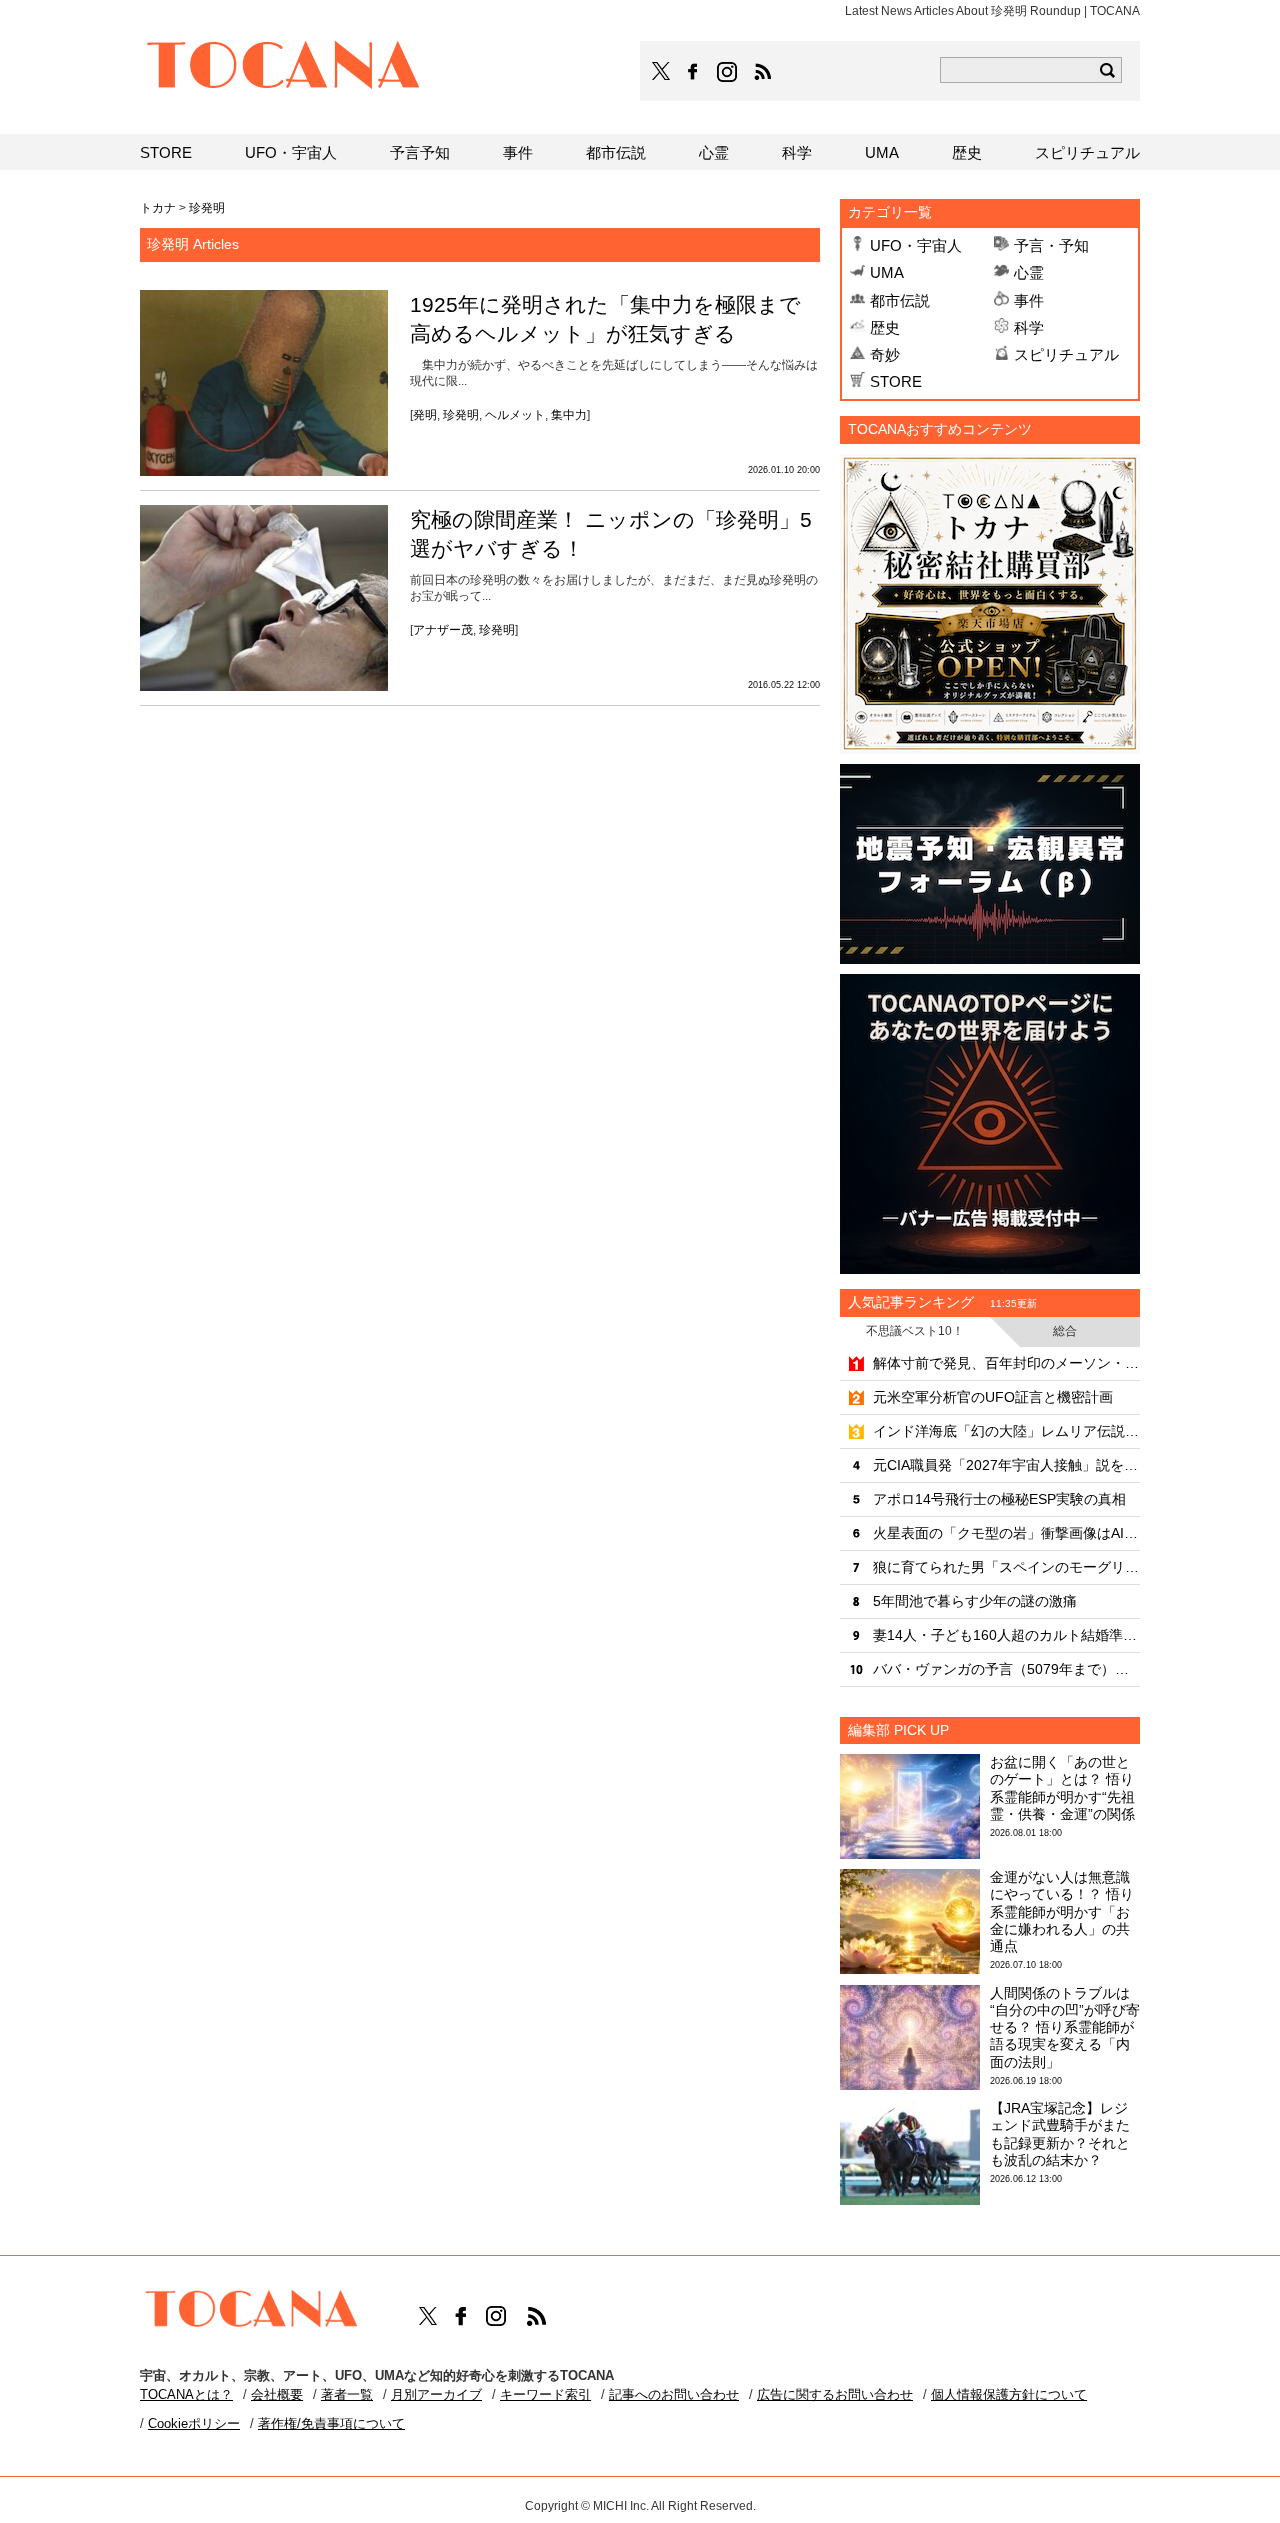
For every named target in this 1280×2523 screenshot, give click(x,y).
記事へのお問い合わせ (674, 2394)
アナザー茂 (443, 630)
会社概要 (277, 2394)
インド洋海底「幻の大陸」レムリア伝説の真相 (1006, 1431)
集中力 (569, 415)
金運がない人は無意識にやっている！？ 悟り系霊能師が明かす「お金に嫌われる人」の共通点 (1062, 1911)
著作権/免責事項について (331, 2423)
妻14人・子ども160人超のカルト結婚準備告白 (1006, 1635)
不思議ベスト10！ (915, 1331)
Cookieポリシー (194, 2423)
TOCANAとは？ (186, 2394)
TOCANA (284, 68)
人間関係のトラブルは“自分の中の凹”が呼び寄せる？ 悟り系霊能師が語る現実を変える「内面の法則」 (1065, 2027)
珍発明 (461, 415)
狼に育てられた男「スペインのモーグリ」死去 (1006, 1567)
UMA (887, 272)
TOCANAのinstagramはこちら (728, 72)
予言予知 (420, 152)
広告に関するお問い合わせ (835, 2394)
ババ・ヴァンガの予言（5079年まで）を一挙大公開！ (1006, 1669)
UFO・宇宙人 (916, 245)
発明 (425, 415)
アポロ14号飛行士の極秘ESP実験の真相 (999, 1499)
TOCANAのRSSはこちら (763, 72)
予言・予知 (1051, 245)
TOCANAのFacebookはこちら (693, 72)
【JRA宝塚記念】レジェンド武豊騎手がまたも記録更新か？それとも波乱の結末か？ (1060, 2134)
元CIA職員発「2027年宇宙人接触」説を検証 (1006, 1465)
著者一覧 (347, 2394)
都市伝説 (900, 300)
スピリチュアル (1066, 354)
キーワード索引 (545, 2394)
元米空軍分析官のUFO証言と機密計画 (993, 1397)
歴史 (885, 327)
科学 (1029, 327)
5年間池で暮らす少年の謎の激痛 (975, 1601)
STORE (896, 381)
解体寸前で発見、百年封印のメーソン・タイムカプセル (1006, 1363)
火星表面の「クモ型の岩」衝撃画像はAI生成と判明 (1006, 1533)
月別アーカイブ (436, 2394)
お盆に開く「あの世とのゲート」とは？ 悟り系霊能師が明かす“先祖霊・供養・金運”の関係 (1062, 1788)
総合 (1065, 1331)
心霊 (1029, 272)
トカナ (158, 208)
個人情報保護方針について (1009, 2394)
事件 (1029, 300)
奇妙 (885, 354)
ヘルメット (515, 415)
